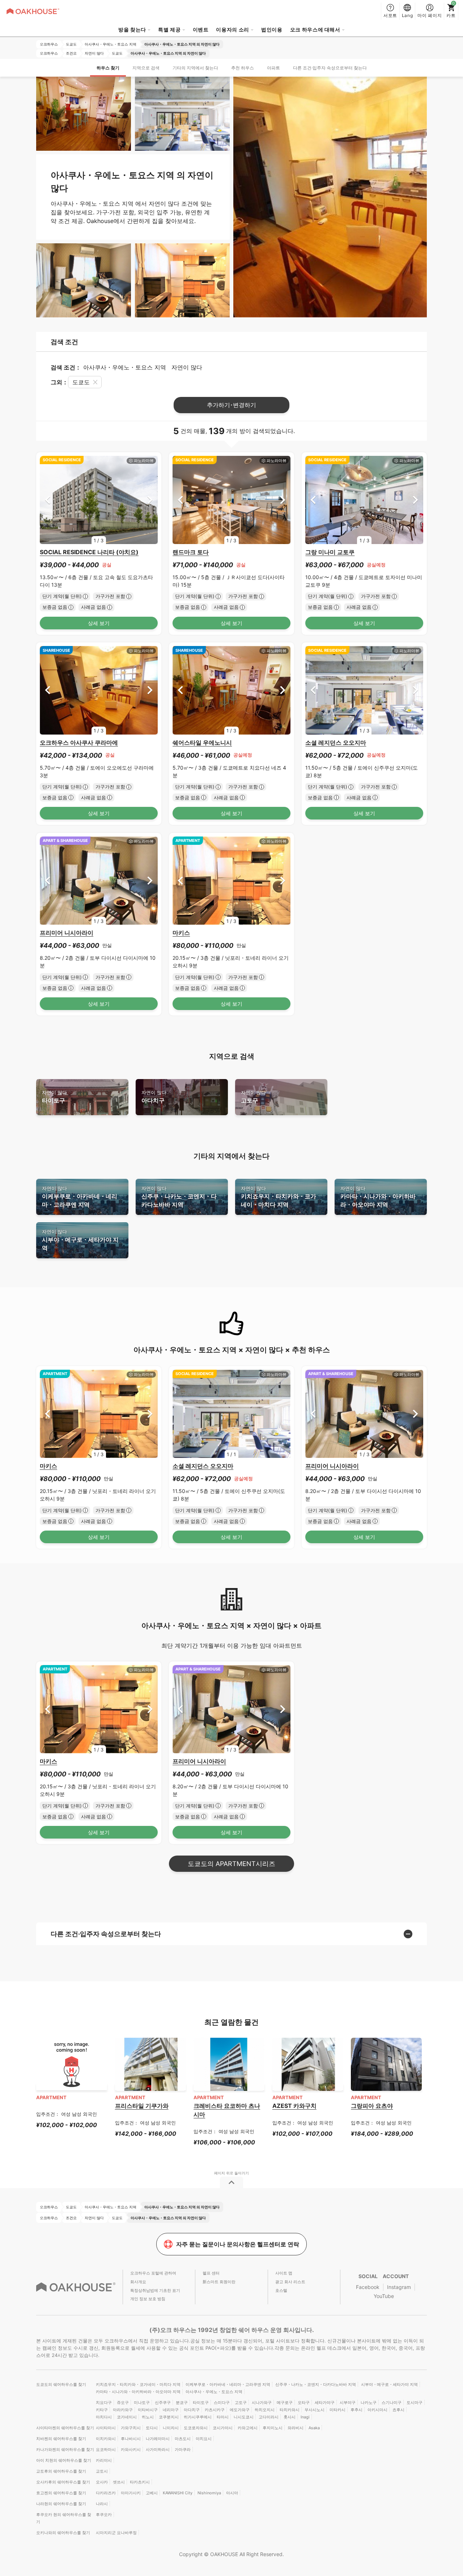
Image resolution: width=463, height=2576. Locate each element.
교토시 (102, 2471)
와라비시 (296, 2428)
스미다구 (222, 2402)
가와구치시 (131, 2428)
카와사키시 (131, 2449)
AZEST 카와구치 (294, 2106)
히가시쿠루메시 (198, 2417)
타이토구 (54, 1097)
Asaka (314, 2428)
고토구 (253, 1097)
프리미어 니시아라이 (67, 933)
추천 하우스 (243, 68)
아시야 (232, 2493)
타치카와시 (290, 2410)
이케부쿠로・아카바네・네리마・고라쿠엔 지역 (80, 1197)
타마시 (223, 2417)
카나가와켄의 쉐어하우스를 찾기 (65, 2449)
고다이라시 (269, 2417)
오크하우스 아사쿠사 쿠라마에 (79, 743)
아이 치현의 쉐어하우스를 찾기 (64, 2460)
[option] (99, 500)
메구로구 (285, 2402)
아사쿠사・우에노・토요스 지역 (214, 2392)
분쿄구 (182, 2402)
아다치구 (154, 1097)
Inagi (305, 2417)
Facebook (368, 2287)
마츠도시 (183, 2439)
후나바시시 (131, 2439)
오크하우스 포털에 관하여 (153, 2273)
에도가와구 (240, 2410)
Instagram (399, 2287)
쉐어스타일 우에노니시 (202, 743)
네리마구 (171, 2410)
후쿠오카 (104, 2515)
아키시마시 (377, 2410)
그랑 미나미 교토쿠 (330, 552)
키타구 (102, 2410)
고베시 (152, 2493)
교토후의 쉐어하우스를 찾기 (61, 2471)
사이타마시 (106, 2428)
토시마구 (415, 2402)
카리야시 (104, 2460)
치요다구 (104, 2402)
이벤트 (201, 29)
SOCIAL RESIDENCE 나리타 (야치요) (89, 552)
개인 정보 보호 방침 (148, 2299)
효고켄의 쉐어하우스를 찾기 (61, 2493)
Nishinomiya (209, 2493)
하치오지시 (265, 2410)
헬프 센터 (211, 2273)
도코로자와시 (196, 2428)
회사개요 (138, 2282)
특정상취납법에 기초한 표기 (155, 2290)
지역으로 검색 (146, 68)
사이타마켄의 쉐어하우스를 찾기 (65, 2428)
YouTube (384, 2296)
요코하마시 (106, 2449)
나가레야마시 (158, 2439)
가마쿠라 (183, 2449)
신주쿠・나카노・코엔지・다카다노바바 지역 (179, 1197)
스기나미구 (392, 2402)
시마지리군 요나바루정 (116, 2533)
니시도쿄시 (244, 2417)
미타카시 (337, 2410)
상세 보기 (99, 623)
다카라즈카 (106, 2493)
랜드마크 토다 (191, 552)
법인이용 (272, 29)
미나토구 (142, 2402)
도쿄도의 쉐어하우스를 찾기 (61, 2384)
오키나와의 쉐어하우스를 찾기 (63, 2533)
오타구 (304, 2402)
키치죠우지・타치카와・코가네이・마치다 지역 (279, 1197)
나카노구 (369, 2402)
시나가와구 (262, 2402)
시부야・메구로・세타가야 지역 (80, 1240)
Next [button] (150, 500)
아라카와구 (123, 2410)
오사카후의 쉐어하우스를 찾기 (63, 2482)
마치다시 (104, 2417)
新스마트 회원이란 (219, 2282)
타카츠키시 (140, 2482)
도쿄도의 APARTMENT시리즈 (231, 1864)
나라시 (102, 2504)
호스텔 (281, 2290)
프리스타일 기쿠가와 (142, 2106)
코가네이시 (127, 2417)
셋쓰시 (119, 2482)
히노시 (148, 2417)
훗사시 (290, 2417)
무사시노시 (315, 2410)
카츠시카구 (215, 2410)
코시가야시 (223, 2428)
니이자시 (171, 2428)
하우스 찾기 (108, 68)
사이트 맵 (284, 2273)
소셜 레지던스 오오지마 (336, 743)
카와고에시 (248, 2428)
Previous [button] (48, 500)
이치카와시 (106, 2439)
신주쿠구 (163, 2402)
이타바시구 (148, 2410)
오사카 (102, 2482)
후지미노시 (273, 2428)
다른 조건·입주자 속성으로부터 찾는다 (330, 68)
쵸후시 (398, 2410)
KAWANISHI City (178, 2493)
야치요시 (204, 2439)
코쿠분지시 (169, 2417)
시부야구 (348, 2402)
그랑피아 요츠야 (372, 2106)
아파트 (273, 68)
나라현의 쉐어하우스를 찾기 (61, 2504)
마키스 (181, 933)
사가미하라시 (158, 2449)
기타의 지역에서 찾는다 (195, 68)
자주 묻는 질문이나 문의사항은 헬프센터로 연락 (238, 2244)
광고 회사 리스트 (290, 2282)
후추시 (356, 2410)
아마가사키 (131, 2493)
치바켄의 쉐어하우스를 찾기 (61, 2439)
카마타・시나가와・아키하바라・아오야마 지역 (378, 1197)
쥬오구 (123, 2402)
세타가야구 (325, 2402)
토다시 (152, 2428)
